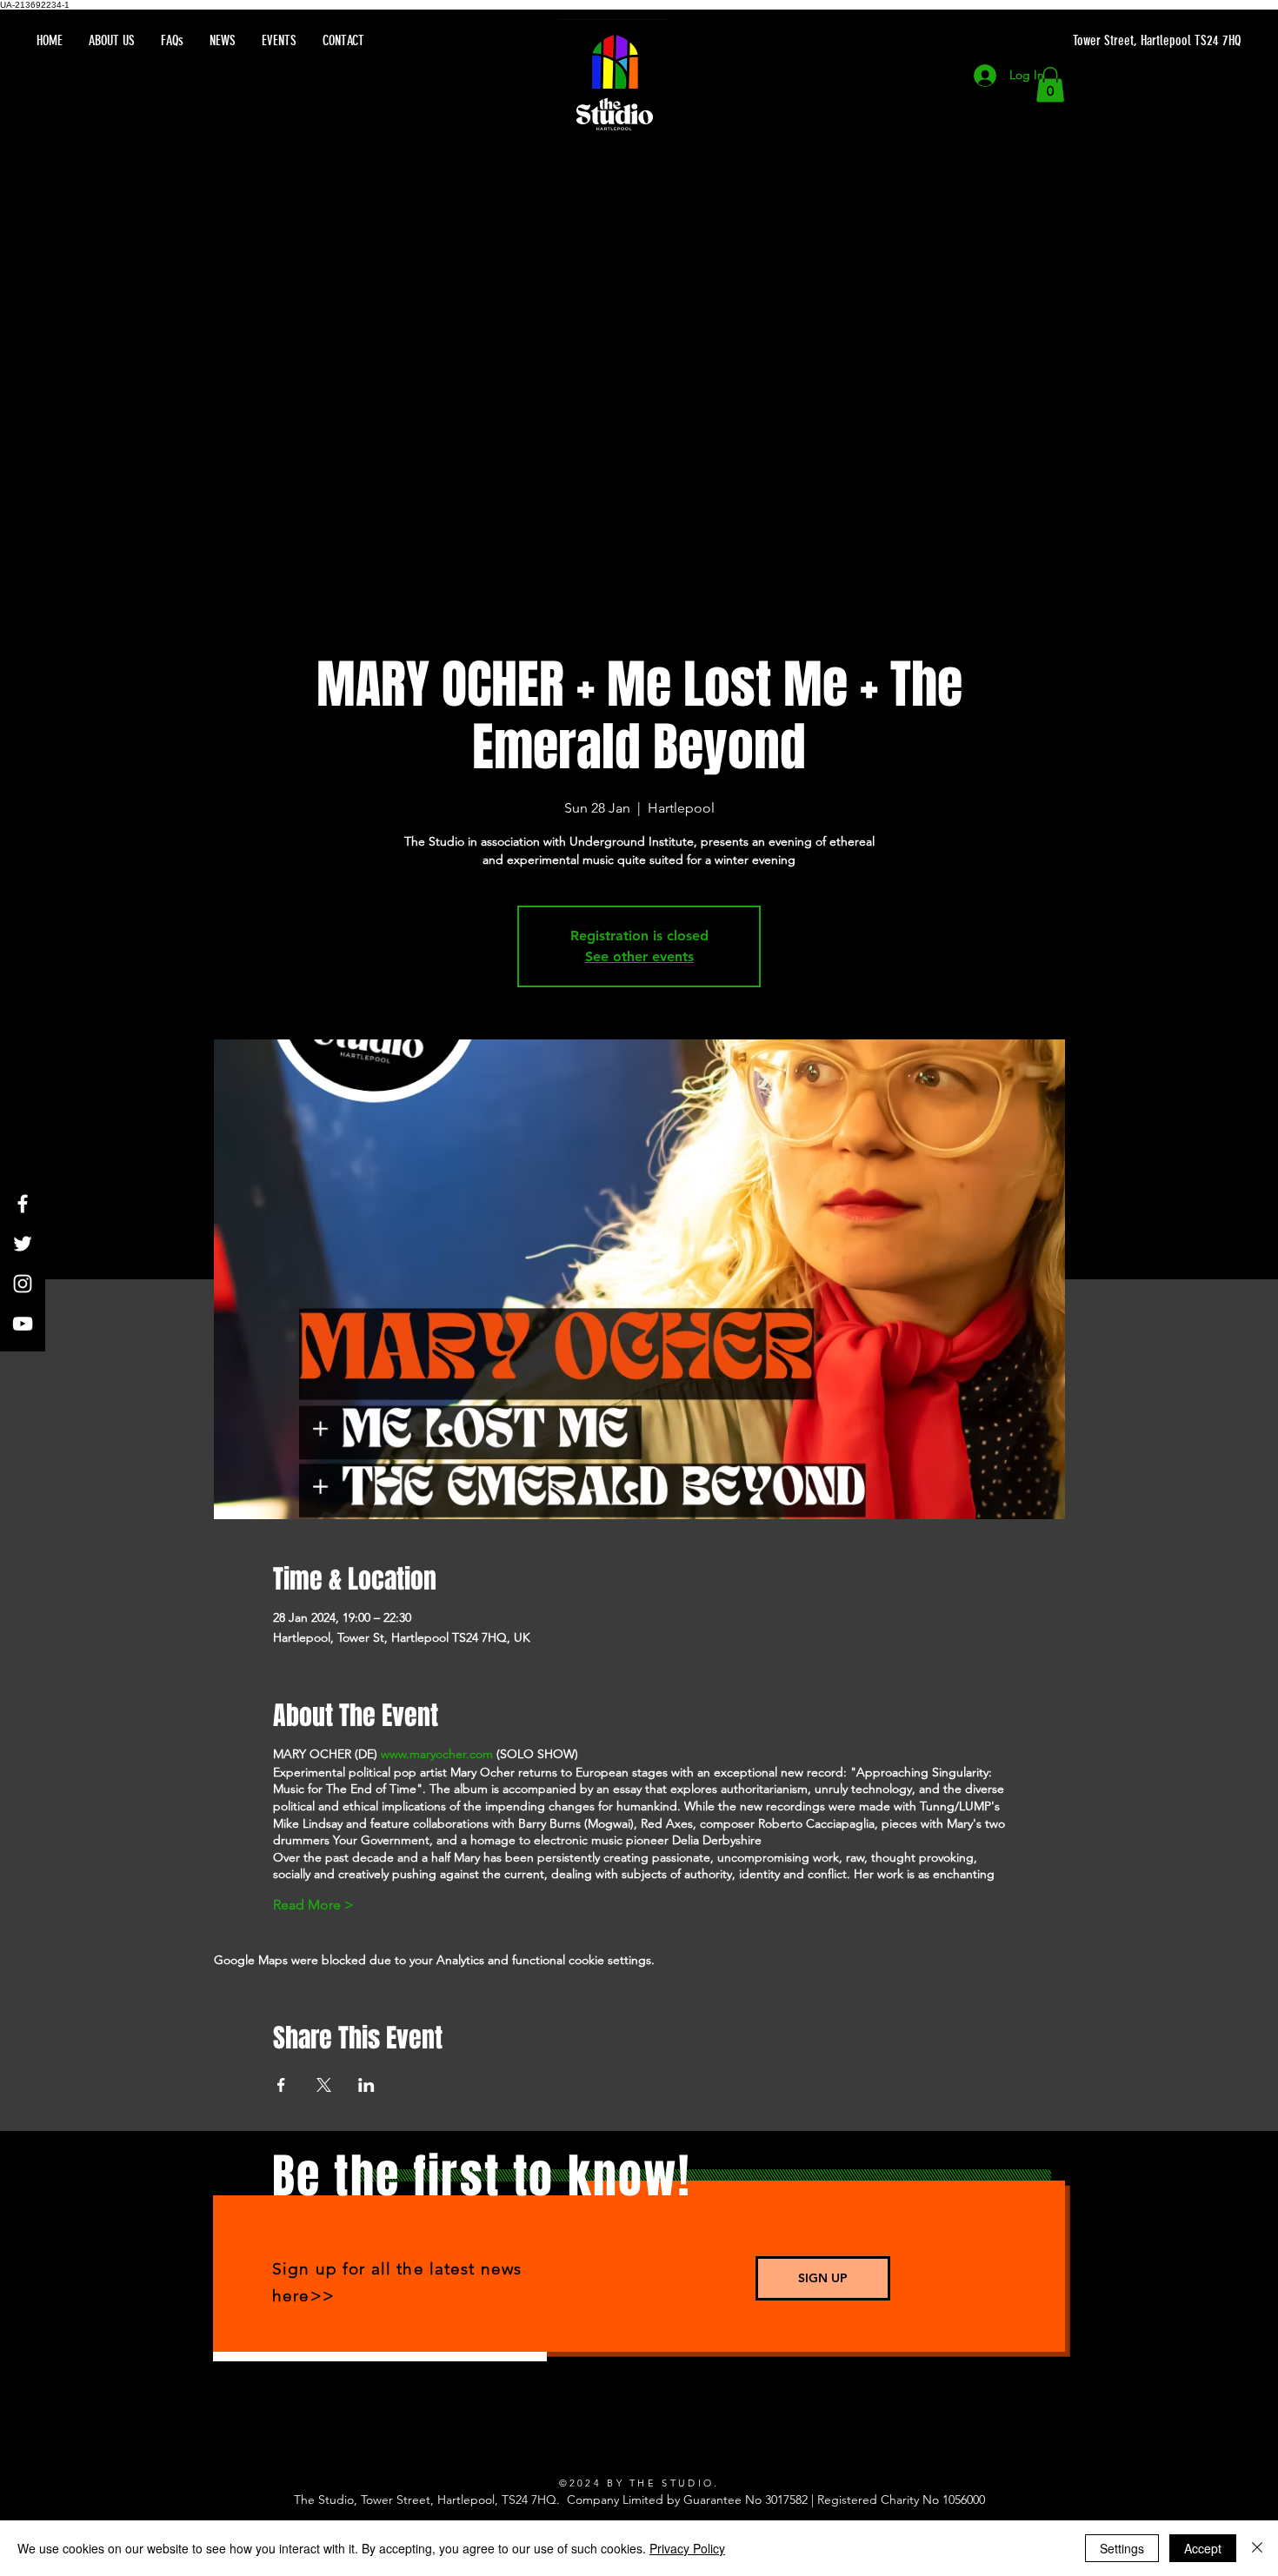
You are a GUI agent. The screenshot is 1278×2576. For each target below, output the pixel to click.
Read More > (313, 1905)
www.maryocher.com (437, 1754)
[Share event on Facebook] (281, 2085)
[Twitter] (23, 1244)
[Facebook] (23, 1204)
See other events (639, 956)
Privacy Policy (687, 2548)
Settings (1122, 2548)
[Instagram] (23, 1284)
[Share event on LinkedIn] (366, 2085)
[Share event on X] (324, 2085)
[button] (1050, 85)
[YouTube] (23, 1324)
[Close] (1257, 2548)
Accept (1203, 2548)
